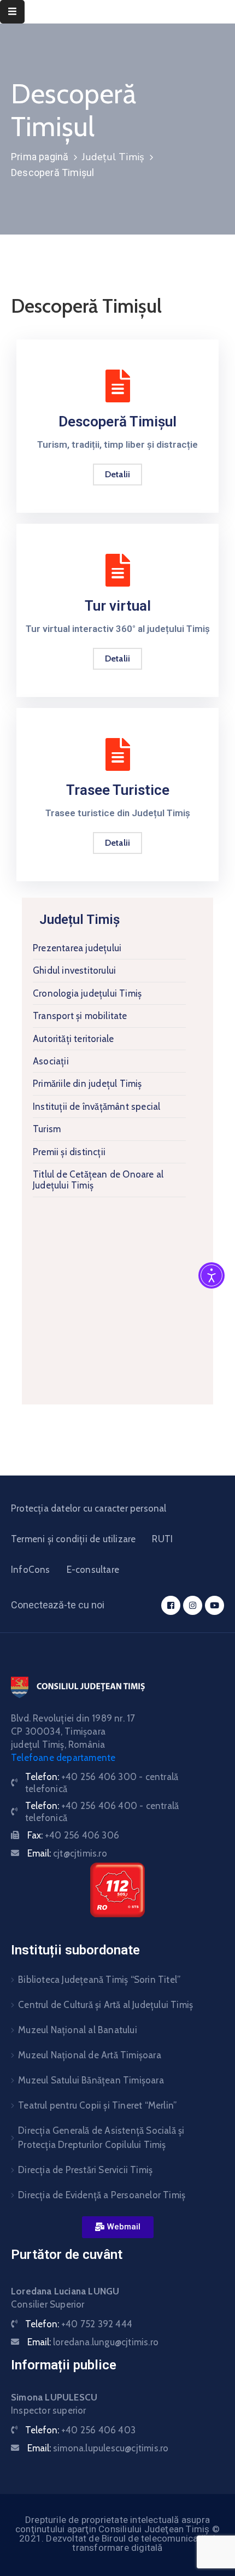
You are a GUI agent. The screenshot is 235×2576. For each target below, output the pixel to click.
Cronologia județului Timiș (87, 993)
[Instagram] (193, 1605)
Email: (67, 1853)
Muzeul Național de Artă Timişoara (90, 2055)
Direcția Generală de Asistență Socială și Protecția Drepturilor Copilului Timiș (101, 2138)
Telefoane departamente (63, 1758)
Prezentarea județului (77, 948)
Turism (47, 1129)
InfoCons (31, 1570)
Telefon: (79, 2324)
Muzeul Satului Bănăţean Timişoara (91, 2080)
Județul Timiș (113, 157)
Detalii (117, 658)
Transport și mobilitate (80, 1016)
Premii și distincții (69, 1152)
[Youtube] (215, 1605)
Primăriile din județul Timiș (87, 1084)
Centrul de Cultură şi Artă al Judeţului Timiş (105, 2005)
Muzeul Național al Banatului (78, 2030)
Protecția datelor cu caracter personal (89, 1508)
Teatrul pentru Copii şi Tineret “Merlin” (97, 2105)
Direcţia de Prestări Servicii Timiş (85, 2170)
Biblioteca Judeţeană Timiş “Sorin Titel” (99, 1980)
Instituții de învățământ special (96, 1106)
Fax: (73, 1835)
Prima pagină (40, 157)
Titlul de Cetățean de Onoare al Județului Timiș (98, 1180)
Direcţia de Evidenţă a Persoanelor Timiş (102, 2195)
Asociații (51, 1061)
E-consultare (93, 1570)
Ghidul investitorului (74, 970)
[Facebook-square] (171, 1605)
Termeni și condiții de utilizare (73, 1539)
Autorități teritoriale (73, 1039)
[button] (118, 2227)
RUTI (162, 1539)
